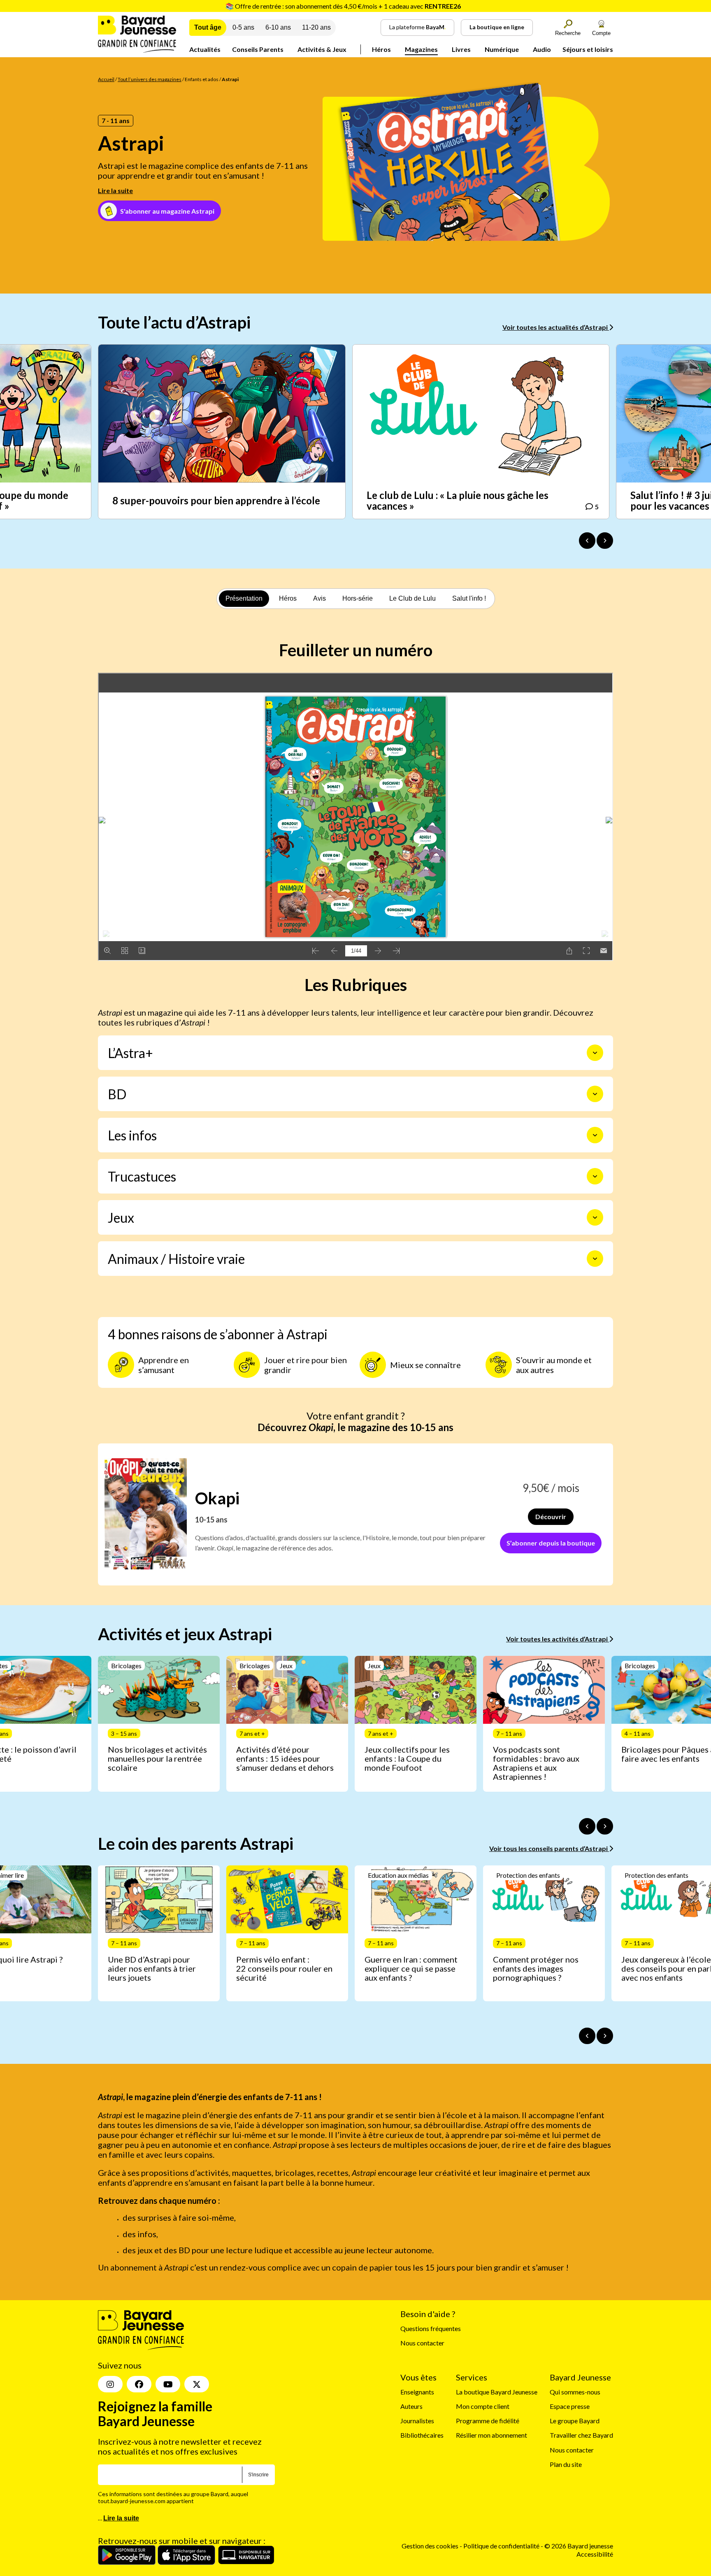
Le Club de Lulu (412, 598)
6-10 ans (278, 27)
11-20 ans (316, 27)
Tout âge (208, 27)
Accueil (106, 79)
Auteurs (411, 2406)
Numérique (502, 49)
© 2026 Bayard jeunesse (579, 2546)
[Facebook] (139, 2384)
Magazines (421, 49)
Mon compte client (483, 2406)
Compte (601, 33)
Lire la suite (115, 190)
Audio (542, 49)
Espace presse (570, 2406)
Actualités (205, 49)
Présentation (244, 598)
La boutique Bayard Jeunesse (497, 2392)
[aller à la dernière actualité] (587, 541)
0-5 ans (243, 27)
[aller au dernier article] (587, 1826)
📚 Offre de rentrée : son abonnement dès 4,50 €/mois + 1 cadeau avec (343, 6)
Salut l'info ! (469, 598)
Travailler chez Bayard (581, 2435)
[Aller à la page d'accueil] (137, 50)
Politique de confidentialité (502, 2546)
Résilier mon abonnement (491, 2435)
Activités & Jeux (322, 49)
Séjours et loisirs (588, 49)
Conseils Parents (258, 49)
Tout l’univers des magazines (150, 79)
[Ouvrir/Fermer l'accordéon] (595, 1053)
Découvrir (551, 1516)
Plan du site (566, 2464)
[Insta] (110, 2384)
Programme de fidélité (488, 2421)
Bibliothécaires (422, 2435)
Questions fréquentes (431, 2328)
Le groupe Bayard (575, 2421)
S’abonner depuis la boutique (551, 1543)
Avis (319, 598)
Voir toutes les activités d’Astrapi (558, 1639)
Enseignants (417, 2392)
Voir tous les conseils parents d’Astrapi (549, 1848)
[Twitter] (197, 2384)
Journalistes (417, 2421)
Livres (461, 49)
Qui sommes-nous (575, 2392)
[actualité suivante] (605, 541)
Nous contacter (422, 2343)
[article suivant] (605, 1826)
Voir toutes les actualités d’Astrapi (556, 327)
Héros (381, 49)
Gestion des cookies (430, 2546)
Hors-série (358, 598)
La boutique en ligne (497, 27)
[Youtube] (168, 2384)
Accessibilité (595, 2554)
